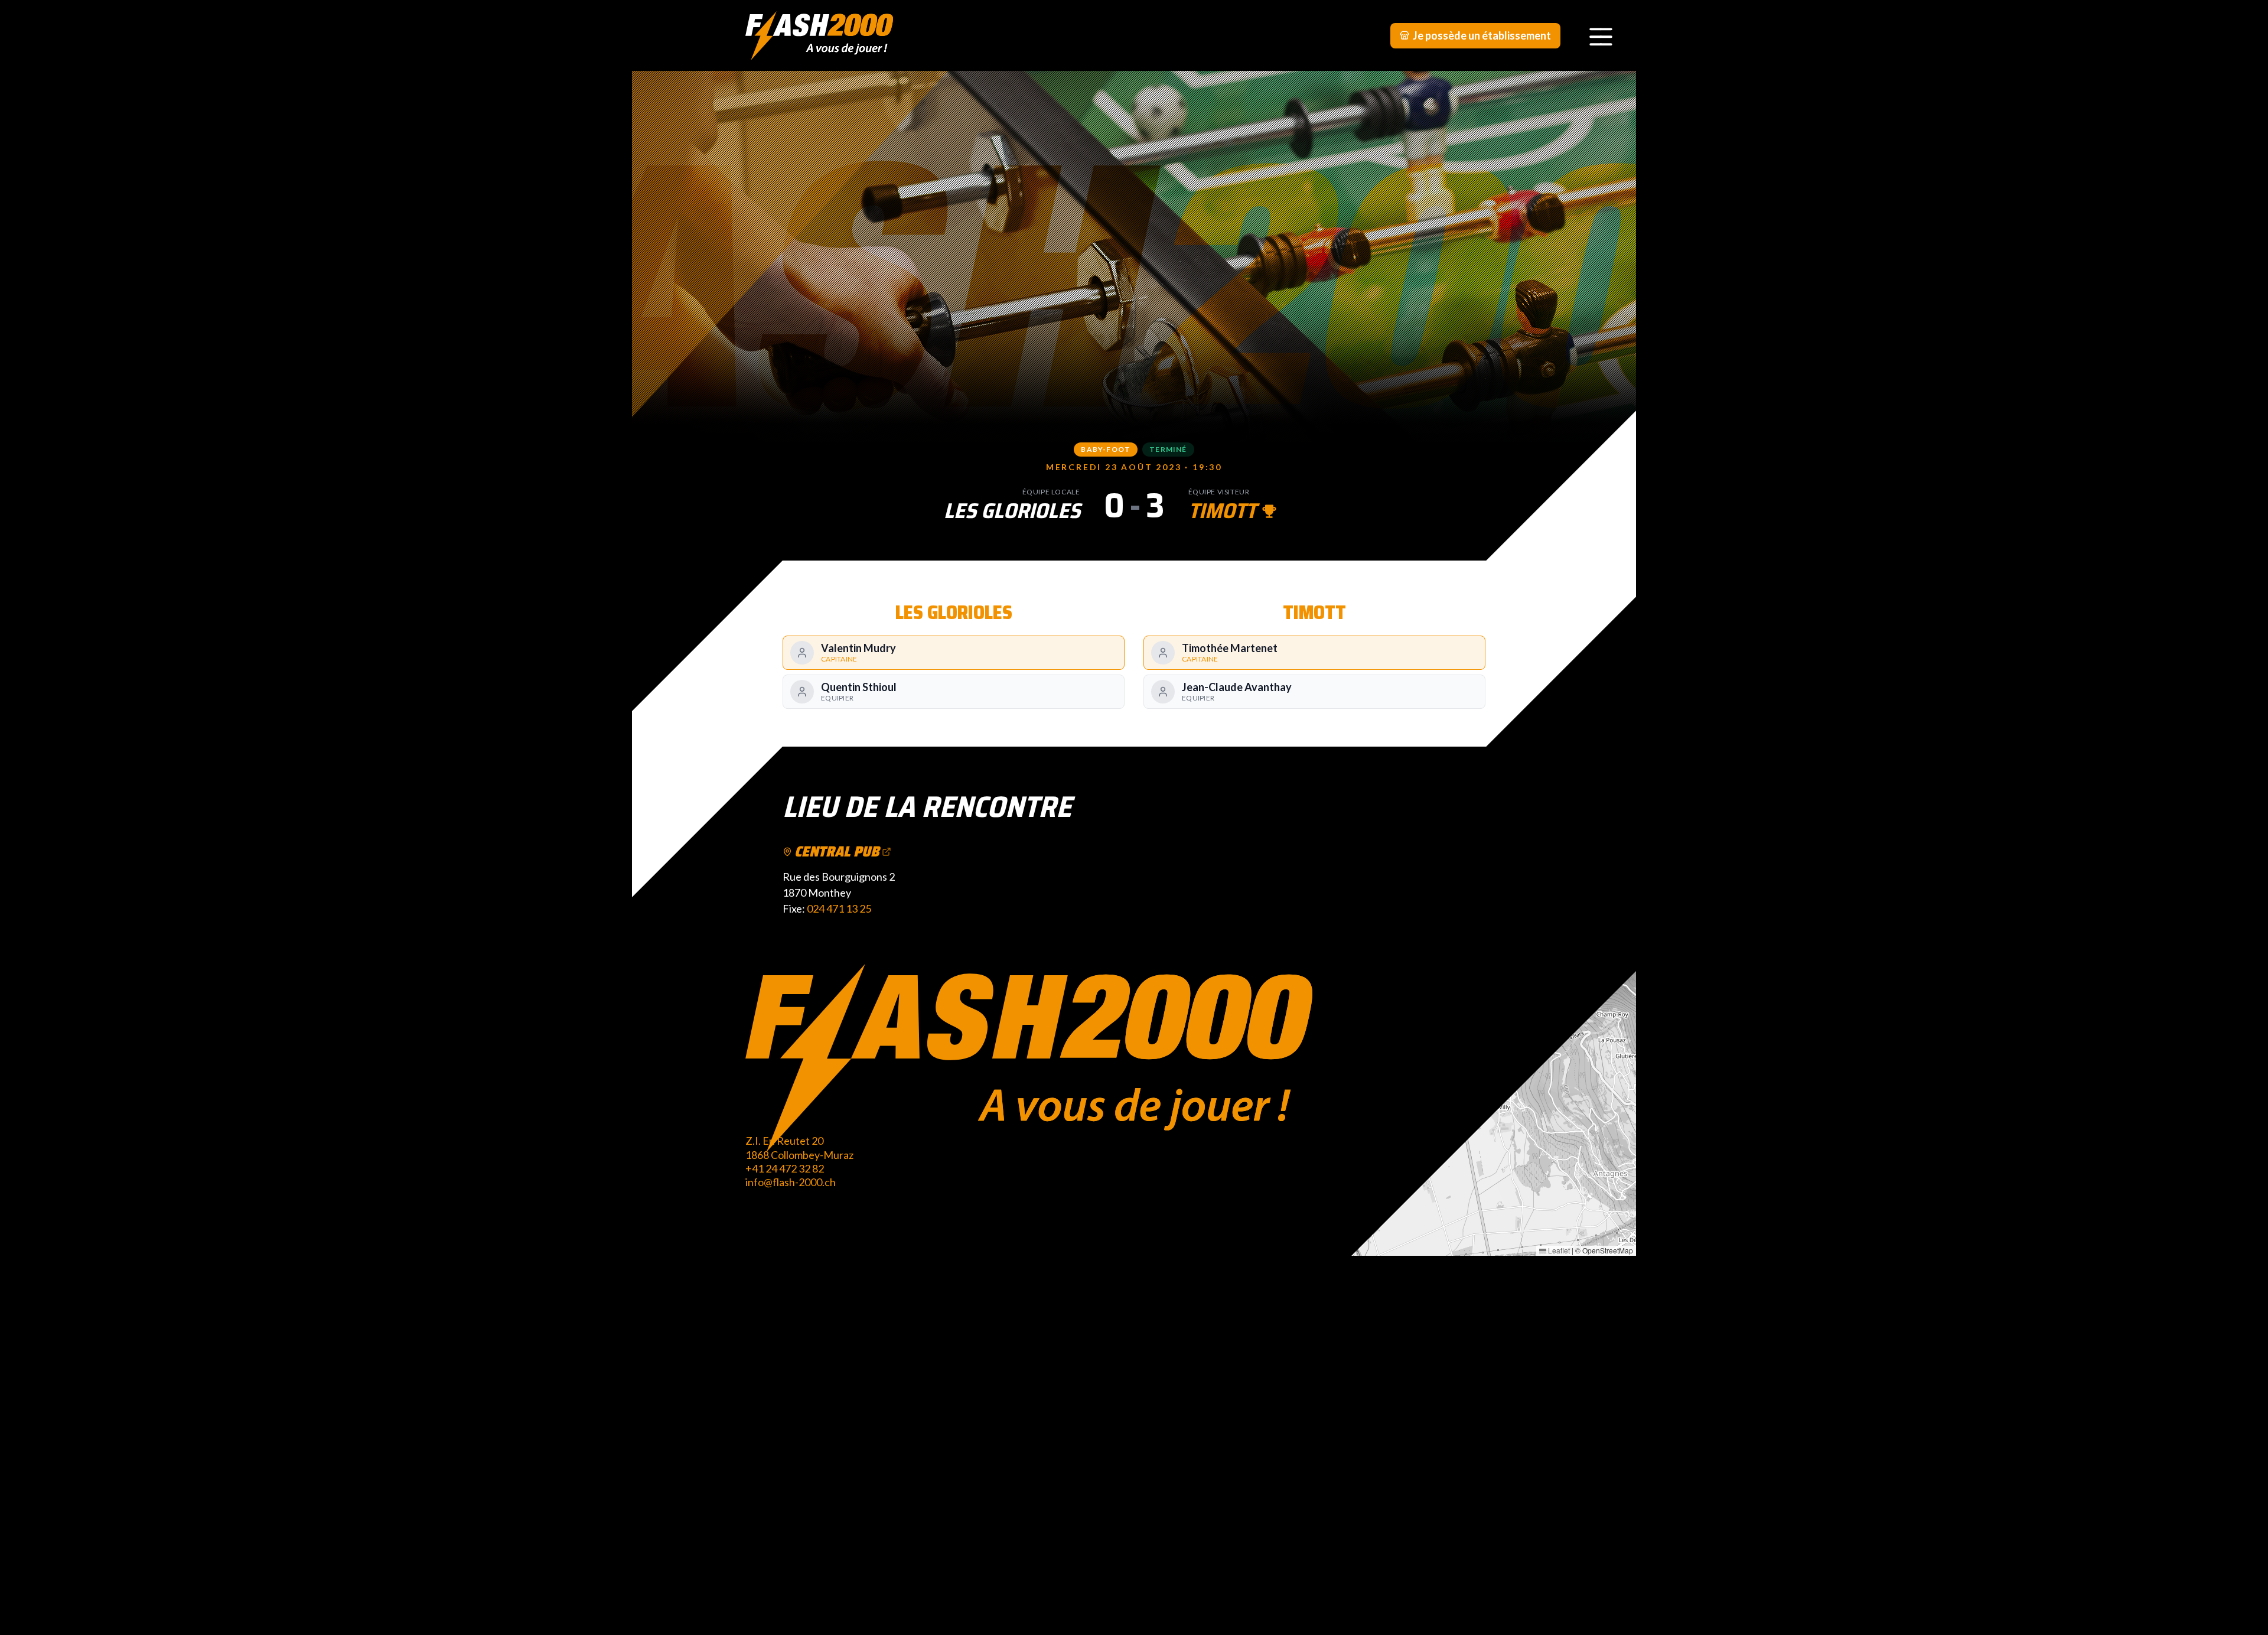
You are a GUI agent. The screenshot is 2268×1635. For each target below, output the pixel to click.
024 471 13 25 (839, 908)
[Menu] (1601, 35)
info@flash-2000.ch (791, 1182)
